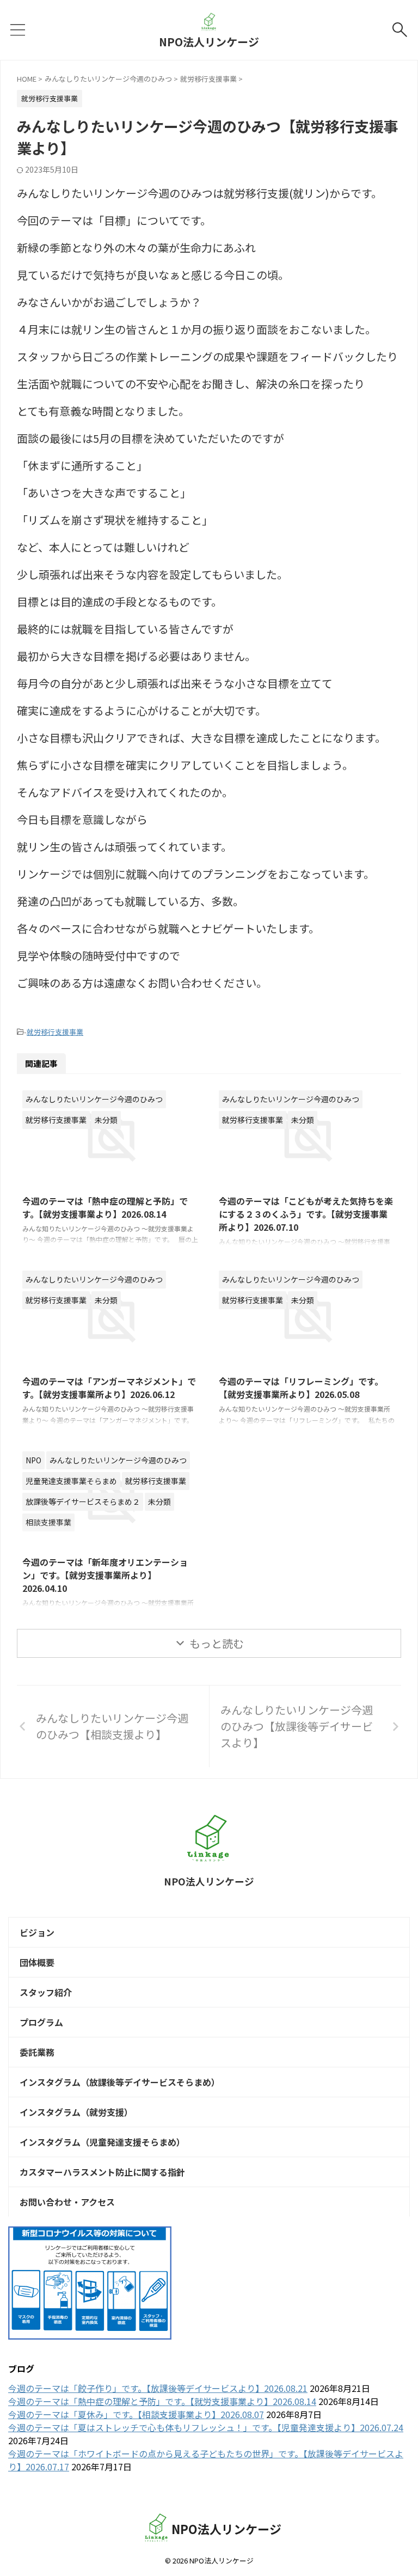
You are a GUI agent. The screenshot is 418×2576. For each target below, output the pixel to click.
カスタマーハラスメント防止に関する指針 (102, 2172)
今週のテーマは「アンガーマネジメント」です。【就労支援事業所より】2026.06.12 (109, 1388)
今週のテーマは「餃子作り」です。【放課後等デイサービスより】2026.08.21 (158, 2388)
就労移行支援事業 (55, 1032)
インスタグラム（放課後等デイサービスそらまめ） (120, 2082)
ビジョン (37, 1932)
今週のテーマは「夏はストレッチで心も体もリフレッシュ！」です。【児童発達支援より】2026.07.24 (206, 2427)
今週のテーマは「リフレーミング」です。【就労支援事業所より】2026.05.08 (301, 1388)
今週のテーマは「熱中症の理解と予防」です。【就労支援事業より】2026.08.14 (105, 1207)
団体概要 (37, 1962)
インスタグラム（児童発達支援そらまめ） (102, 2142)
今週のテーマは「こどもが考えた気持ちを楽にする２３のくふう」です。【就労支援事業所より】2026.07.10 (306, 1214)
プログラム (41, 2022)
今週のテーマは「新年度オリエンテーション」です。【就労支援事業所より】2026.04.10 (105, 1575)
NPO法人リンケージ (209, 42)
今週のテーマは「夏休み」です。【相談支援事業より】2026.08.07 (136, 2414)
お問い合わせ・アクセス (67, 2202)
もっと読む (217, 1643)
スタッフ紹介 (46, 1992)
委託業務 (37, 2052)
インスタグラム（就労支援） (76, 2112)
